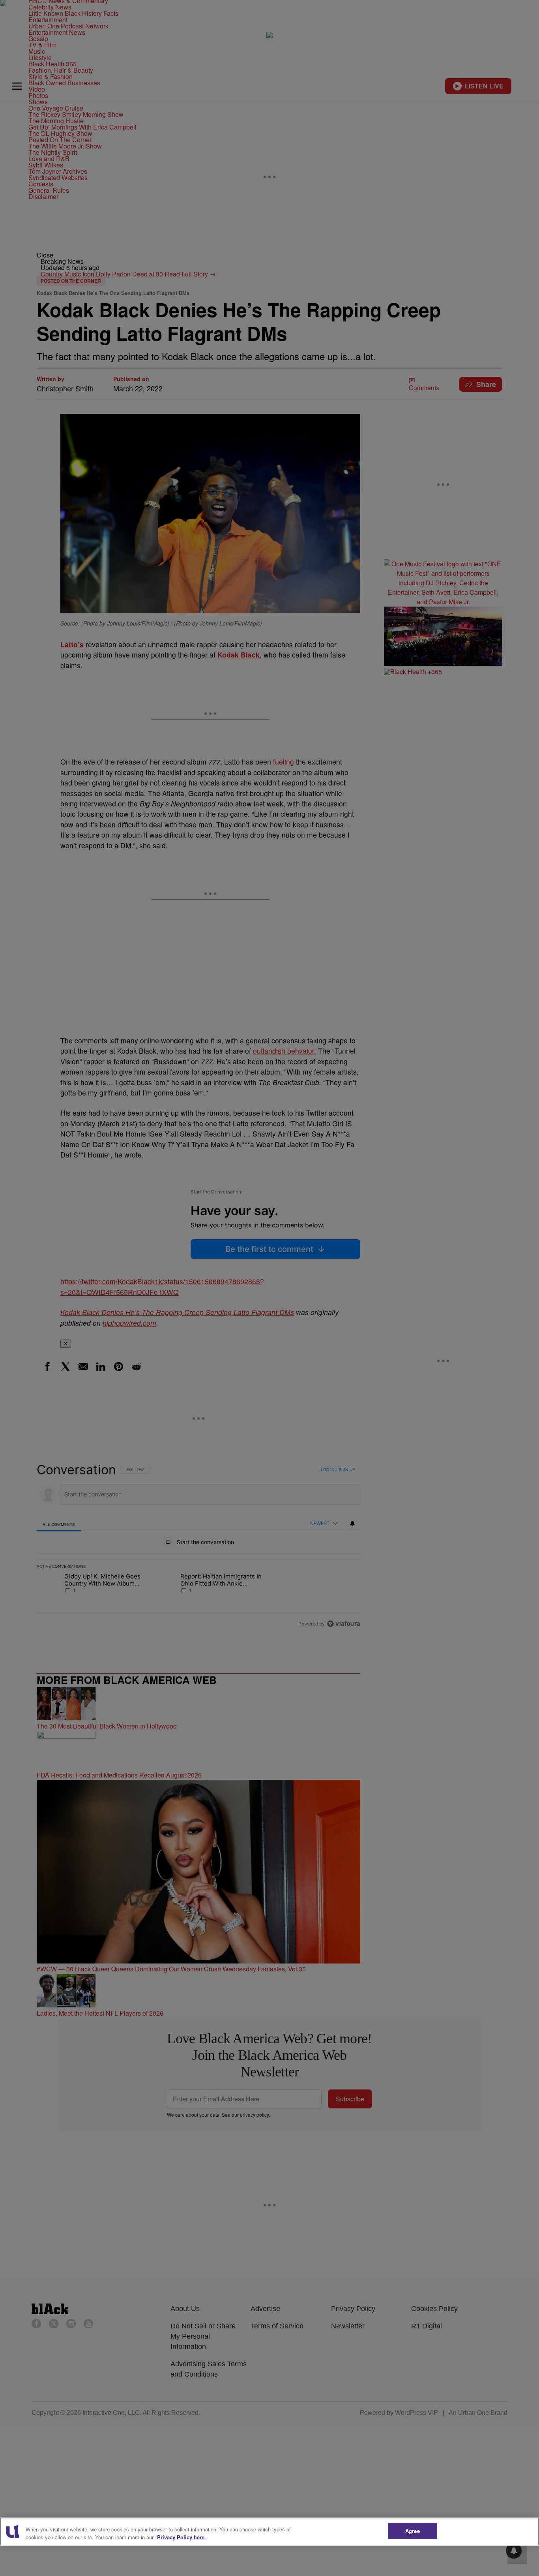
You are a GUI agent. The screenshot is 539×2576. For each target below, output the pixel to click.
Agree (413, 2531)
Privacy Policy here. (182, 2537)
